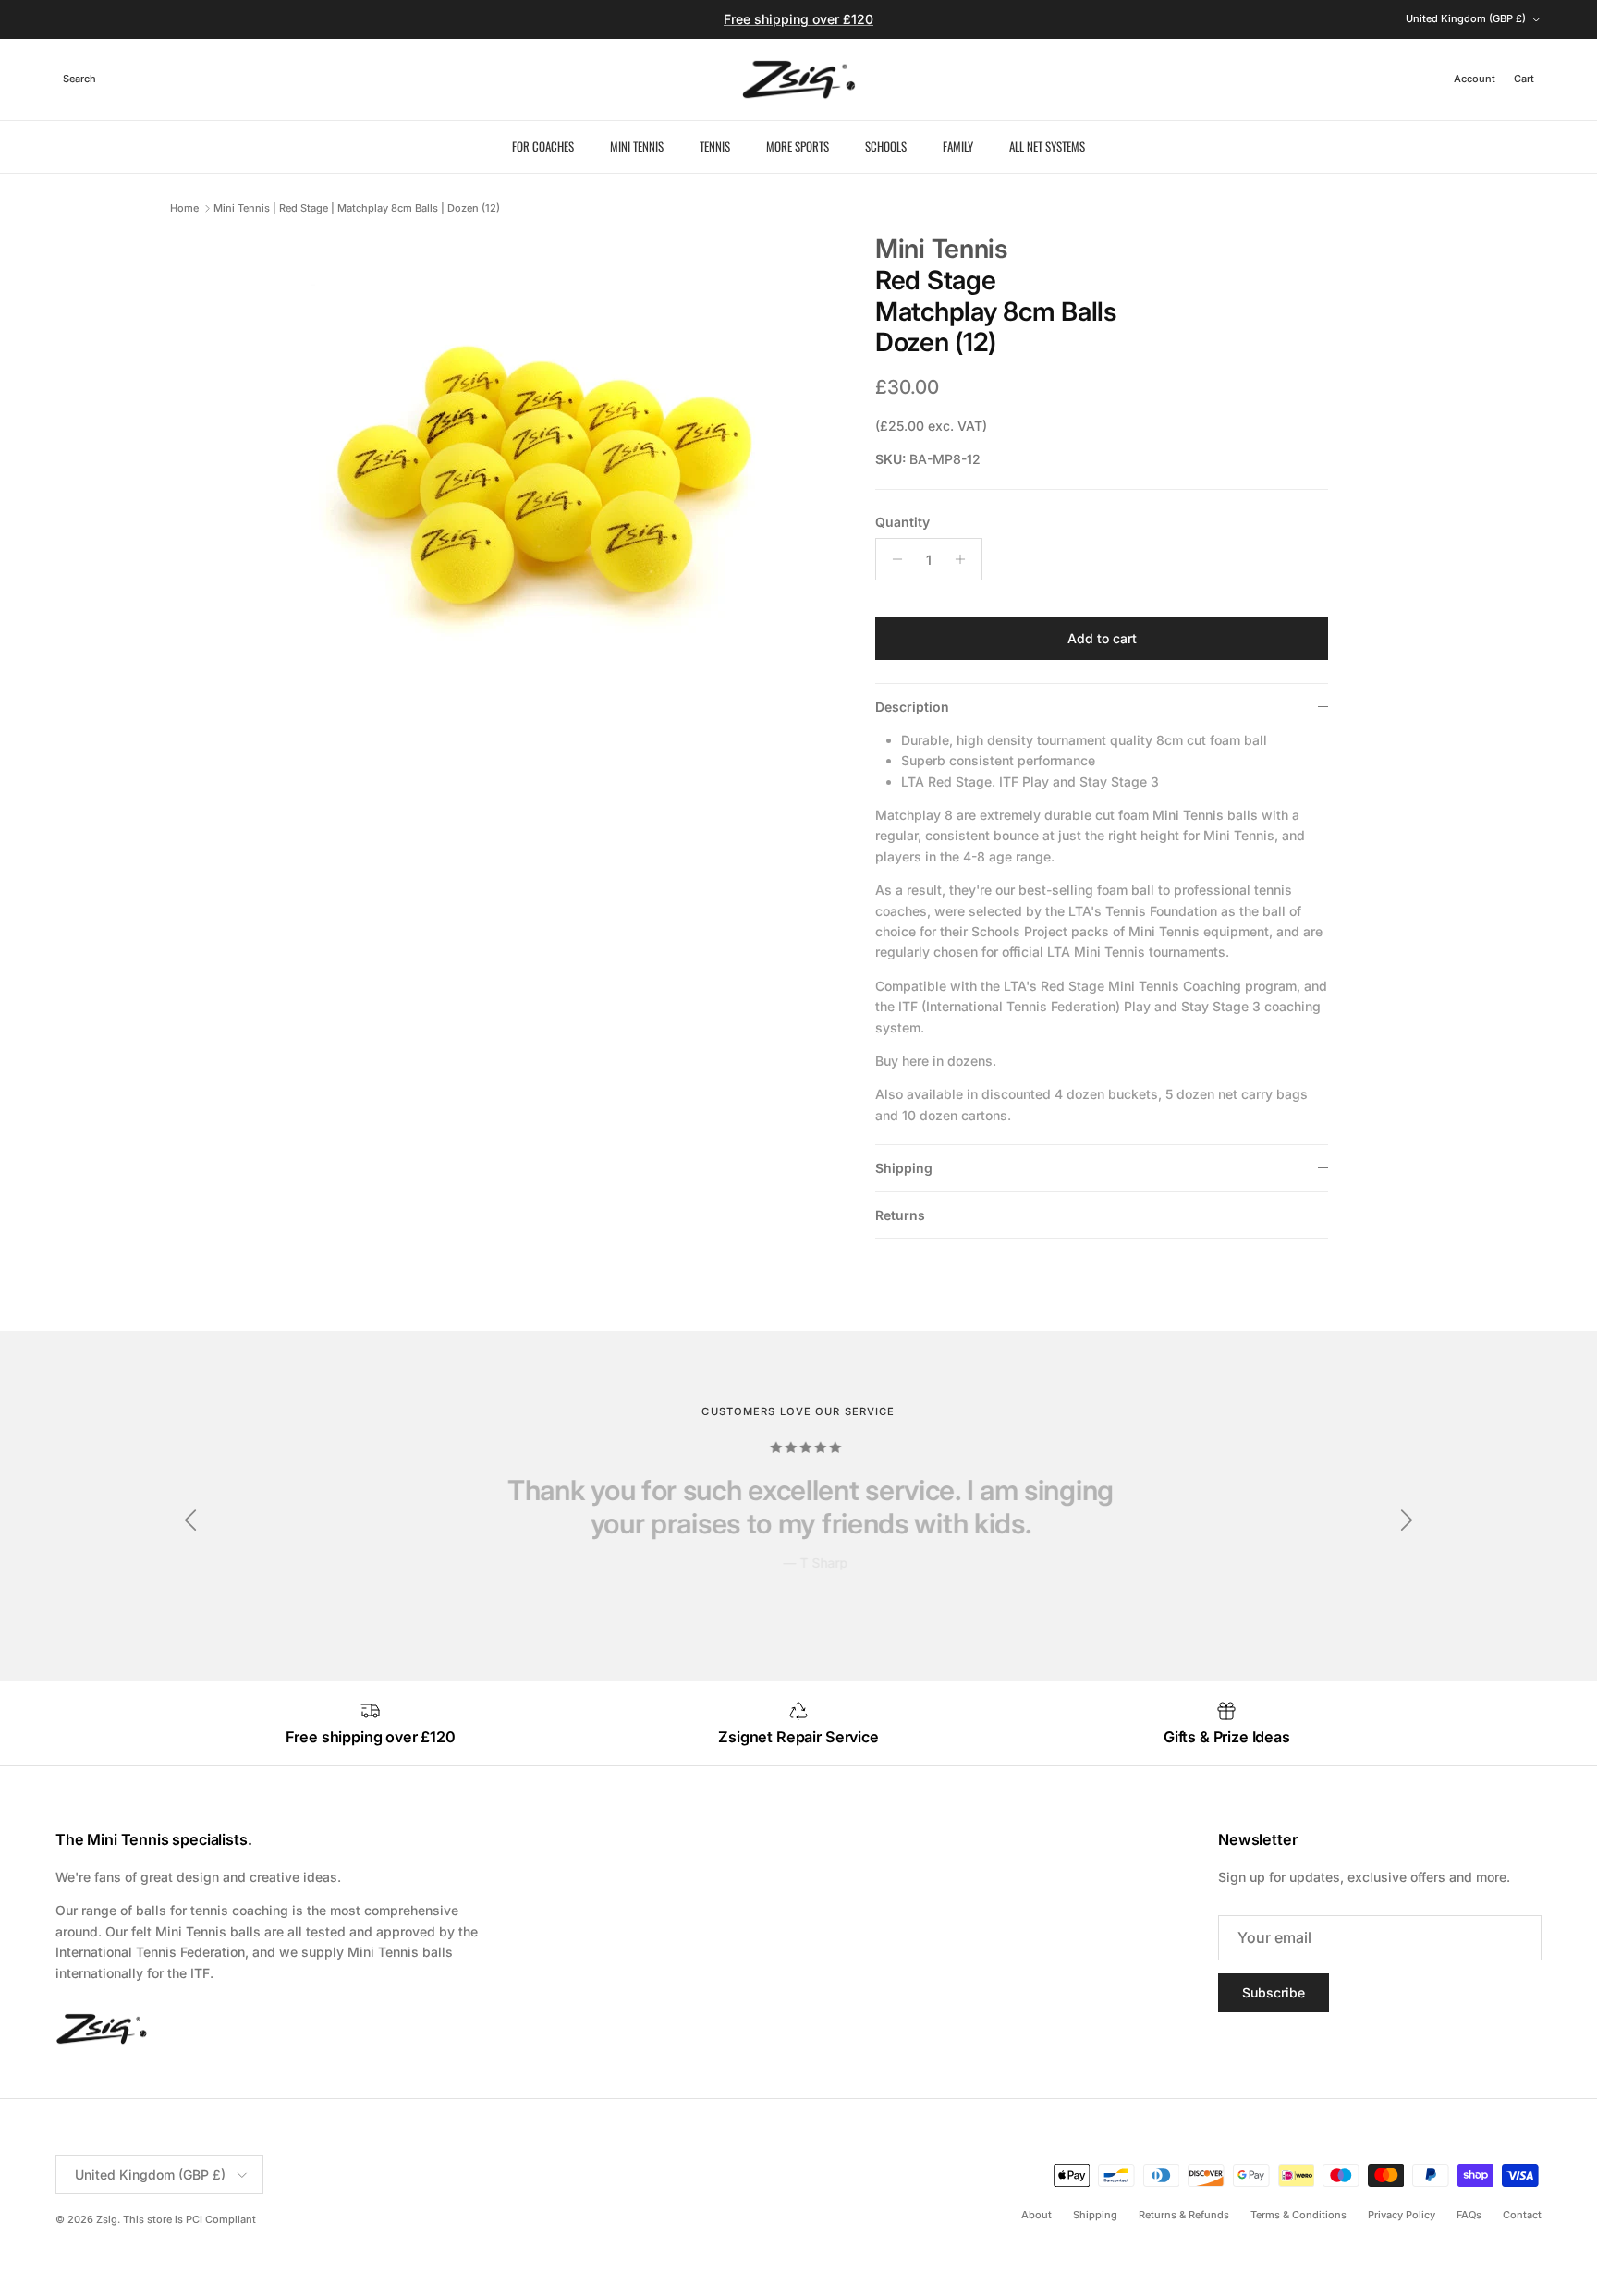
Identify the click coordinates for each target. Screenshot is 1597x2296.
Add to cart (1102, 638)
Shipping (904, 1168)
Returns (900, 1215)
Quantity (902, 522)
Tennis (715, 146)
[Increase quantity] (965, 559)
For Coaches (543, 146)
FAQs (1469, 2215)
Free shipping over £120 (798, 19)
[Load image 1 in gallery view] (552, 504)
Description (912, 707)
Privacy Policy (1402, 2215)
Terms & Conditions (1298, 2215)
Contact (1522, 2215)
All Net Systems (1047, 146)
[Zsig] (799, 79)
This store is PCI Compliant (189, 2219)
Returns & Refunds (1184, 2215)
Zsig (107, 2219)
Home (184, 208)
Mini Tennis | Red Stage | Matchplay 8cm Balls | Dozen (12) (357, 208)
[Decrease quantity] (892, 559)
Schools (886, 146)
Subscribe (1274, 1992)
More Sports (798, 146)
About (1036, 2215)
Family (958, 146)
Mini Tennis (637, 146)
